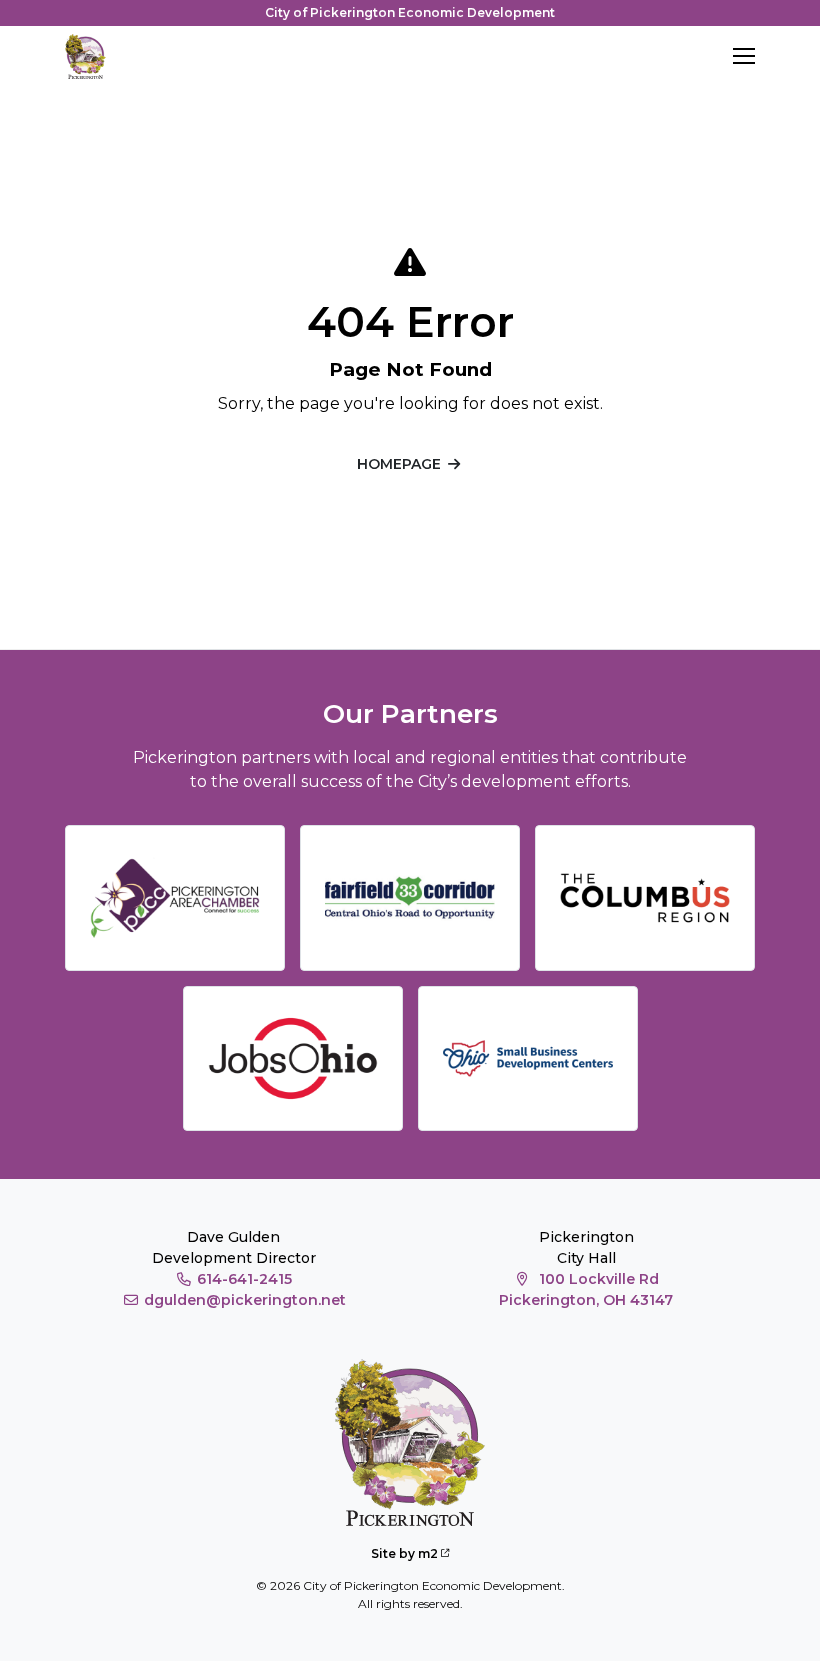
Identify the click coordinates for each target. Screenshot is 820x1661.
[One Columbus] (645, 898)
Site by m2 (404, 1553)
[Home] (85, 56)
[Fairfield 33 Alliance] (410, 898)
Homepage (399, 464)
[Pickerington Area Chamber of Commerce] (175, 898)
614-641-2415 (244, 1279)
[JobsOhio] (293, 1059)
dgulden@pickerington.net (245, 1300)
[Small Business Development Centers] (528, 1059)
